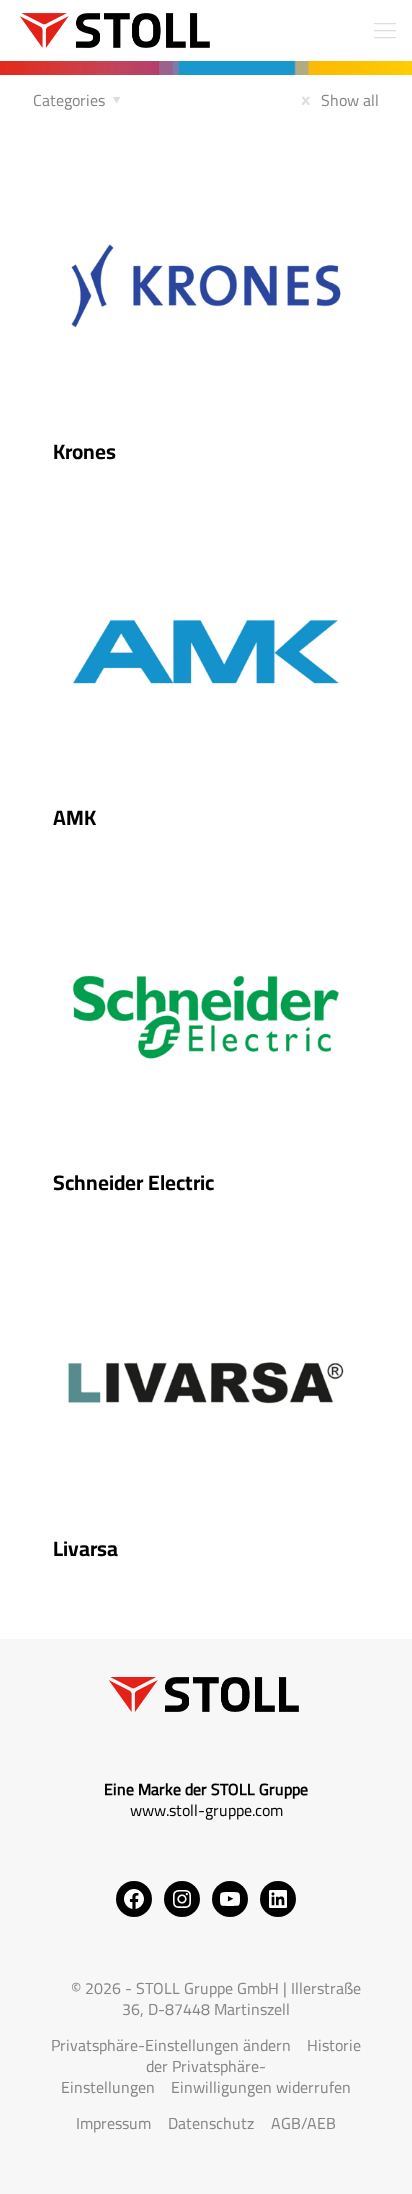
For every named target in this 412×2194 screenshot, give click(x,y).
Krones (84, 451)
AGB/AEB (303, 2123)
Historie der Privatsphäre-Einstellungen (211, 2066)
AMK (74, 817)
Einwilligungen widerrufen (261, 2087)
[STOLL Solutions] (117, 30)
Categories (69, 100)
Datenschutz (211, 2123)
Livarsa (85, 1548)
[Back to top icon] (371, 2153)
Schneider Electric (133, 1182)
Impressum (113, 2123)
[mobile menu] (385, 30)
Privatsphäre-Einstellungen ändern (171, 2045)
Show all (348, 100)
